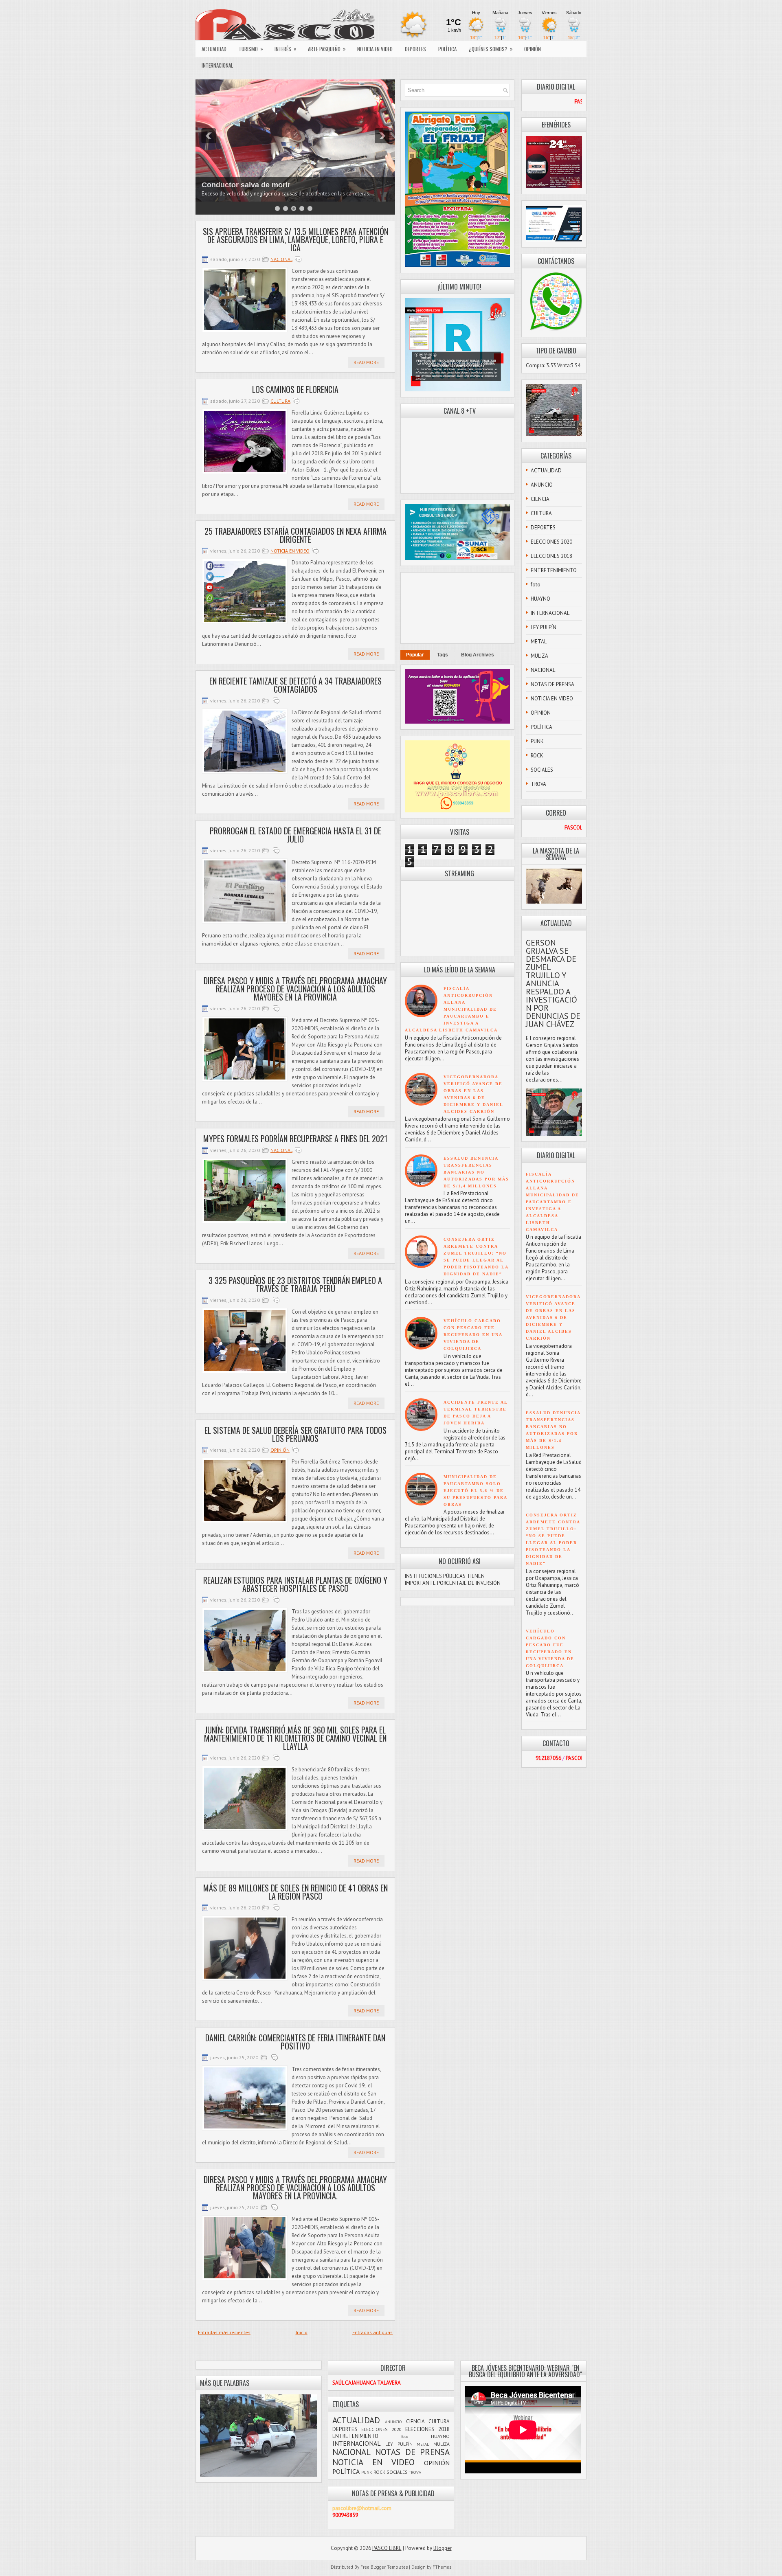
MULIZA (539, 656)
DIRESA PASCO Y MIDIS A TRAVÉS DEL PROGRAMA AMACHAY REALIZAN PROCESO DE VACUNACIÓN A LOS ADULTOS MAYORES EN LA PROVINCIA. (295, 2188)
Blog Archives (478, 655)
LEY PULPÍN (544, 627)
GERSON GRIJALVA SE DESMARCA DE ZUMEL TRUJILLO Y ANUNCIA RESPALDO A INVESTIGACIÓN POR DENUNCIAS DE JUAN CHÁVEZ (553, 983)
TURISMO (251, 49)
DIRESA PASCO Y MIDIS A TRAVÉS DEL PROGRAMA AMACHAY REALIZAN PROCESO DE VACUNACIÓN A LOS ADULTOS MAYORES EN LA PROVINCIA (295, 989)
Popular (415, 655)
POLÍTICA (447, 49)
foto (536, 585)
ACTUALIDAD (214, 49)
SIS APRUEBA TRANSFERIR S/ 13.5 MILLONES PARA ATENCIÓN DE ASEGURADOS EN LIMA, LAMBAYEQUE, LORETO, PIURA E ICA (295, 239)
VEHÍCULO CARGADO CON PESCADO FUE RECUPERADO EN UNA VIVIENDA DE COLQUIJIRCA (473, 1335)
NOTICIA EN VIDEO (375, 49)
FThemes (442, 2567)
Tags (443, 655)
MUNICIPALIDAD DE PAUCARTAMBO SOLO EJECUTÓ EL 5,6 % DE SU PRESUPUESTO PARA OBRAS (475, 1491)
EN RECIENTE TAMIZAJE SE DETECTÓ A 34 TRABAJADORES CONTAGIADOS (295, 685)
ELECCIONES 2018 (551, 556)
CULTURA (280, 401)
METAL (539, 642)
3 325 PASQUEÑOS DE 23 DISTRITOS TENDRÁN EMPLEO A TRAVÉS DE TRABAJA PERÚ (295, 1284)
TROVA (538, 784)
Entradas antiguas (372, 2332)
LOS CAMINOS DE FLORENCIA (295, 389)
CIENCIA (540, 499)
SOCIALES (542, 770)
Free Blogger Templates (384, 2567)
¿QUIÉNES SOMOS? (491, 49)
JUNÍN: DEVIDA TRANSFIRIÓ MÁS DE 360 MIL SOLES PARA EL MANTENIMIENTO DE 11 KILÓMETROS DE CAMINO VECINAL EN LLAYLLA (295, 1738)
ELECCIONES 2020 (551, 542)
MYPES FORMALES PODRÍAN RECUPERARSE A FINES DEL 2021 (295, 1139)
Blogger (443, 2548)
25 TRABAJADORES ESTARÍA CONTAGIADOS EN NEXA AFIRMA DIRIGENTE (295, 535)
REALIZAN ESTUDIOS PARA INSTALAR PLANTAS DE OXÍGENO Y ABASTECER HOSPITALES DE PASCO (295, 1584)
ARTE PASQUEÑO (327, 49)
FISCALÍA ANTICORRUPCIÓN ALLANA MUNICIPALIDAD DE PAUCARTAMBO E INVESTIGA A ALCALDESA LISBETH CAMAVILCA (451, 1009)
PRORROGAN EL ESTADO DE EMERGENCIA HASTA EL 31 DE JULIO (295, 835)
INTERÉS (286, 49)
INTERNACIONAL (217, 65)
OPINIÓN (533, 49)
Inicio (302, 2332)
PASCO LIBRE (387, 2548)
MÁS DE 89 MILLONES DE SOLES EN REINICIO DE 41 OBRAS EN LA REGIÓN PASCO (295, 1892)
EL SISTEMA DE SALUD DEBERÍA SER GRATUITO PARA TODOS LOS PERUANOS (295, 1434)
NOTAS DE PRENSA (552, 684)
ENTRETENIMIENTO (554, 570)
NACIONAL (281, 259)
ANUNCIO (542, 485)
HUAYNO (540, 599)
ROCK (537, 756)
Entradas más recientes (224, 2332)
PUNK (537, 741)
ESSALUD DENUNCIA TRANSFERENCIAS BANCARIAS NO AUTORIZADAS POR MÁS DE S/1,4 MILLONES (476, 1172)
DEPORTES (415, 49)
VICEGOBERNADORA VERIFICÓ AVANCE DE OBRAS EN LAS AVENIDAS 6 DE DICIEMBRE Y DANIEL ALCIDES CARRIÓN (553, 1318)
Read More (366, 362)
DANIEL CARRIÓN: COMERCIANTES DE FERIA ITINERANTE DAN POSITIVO (295, 2042)
